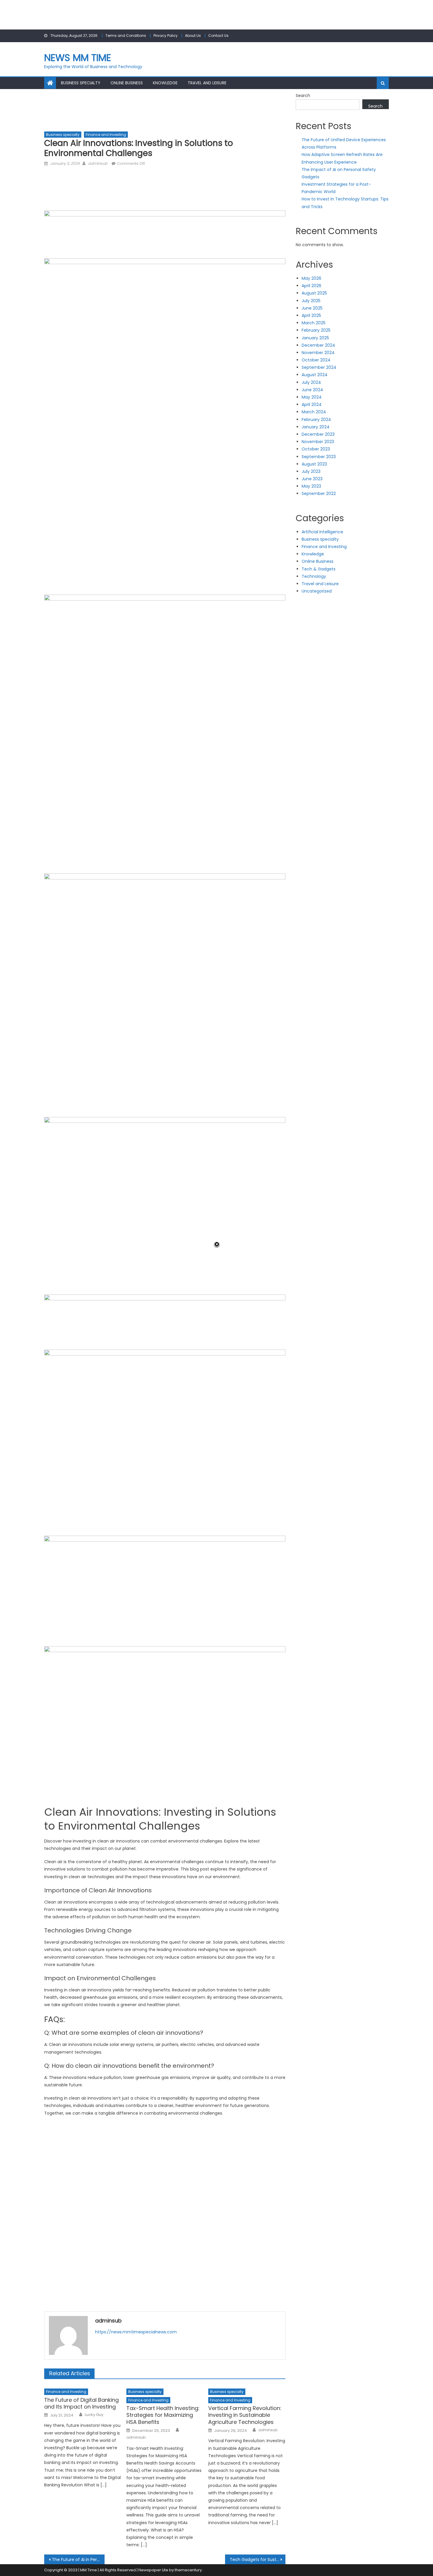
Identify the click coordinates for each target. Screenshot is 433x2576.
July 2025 (311, 301)
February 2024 (316, 420)
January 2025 (315, 338)
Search (303, 96)
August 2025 (314, 293)
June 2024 (312, 390)
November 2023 (318, 442)
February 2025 (316, 330)
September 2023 (319, 457)
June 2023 (312, 479)
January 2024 (316, 427)
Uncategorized (317, 591)
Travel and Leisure (207, 83)
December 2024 (318, 345)
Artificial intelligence (322, 532)
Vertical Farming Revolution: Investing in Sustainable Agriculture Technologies (245, 2415)
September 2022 (319, 494)
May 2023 (311, 486)
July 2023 (311, 471)
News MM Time (78, 58)
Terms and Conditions (126, 36)
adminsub (98, 163)
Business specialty (81, 83)
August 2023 (314, 464)
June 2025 (312, 308)
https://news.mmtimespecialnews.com (136, 2332)
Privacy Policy (166, 36)
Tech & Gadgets (319, 569)
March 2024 (314, 412)
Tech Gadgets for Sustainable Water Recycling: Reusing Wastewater (258, 2559)
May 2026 (311, 278)
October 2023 (316, 449)
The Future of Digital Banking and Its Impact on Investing (81, 2403)
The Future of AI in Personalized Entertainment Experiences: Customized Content (78, 2559)
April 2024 (312, 404)
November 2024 (318, 353)
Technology (314, 576)
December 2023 (318, 434)
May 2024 (312, 397)
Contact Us (218, 36)
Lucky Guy (94, 2415)
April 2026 (311, 286)
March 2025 (314, 323)
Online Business (127, 83)
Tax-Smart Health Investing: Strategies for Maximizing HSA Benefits (163, 2415)
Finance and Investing (106, 135)
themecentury (188, 2570)
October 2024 (316, 360)
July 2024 (311, 382)
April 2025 (311, 315)
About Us (193, 36)
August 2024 (315, 375)
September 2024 (319, 367)
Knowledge (165, 83)
